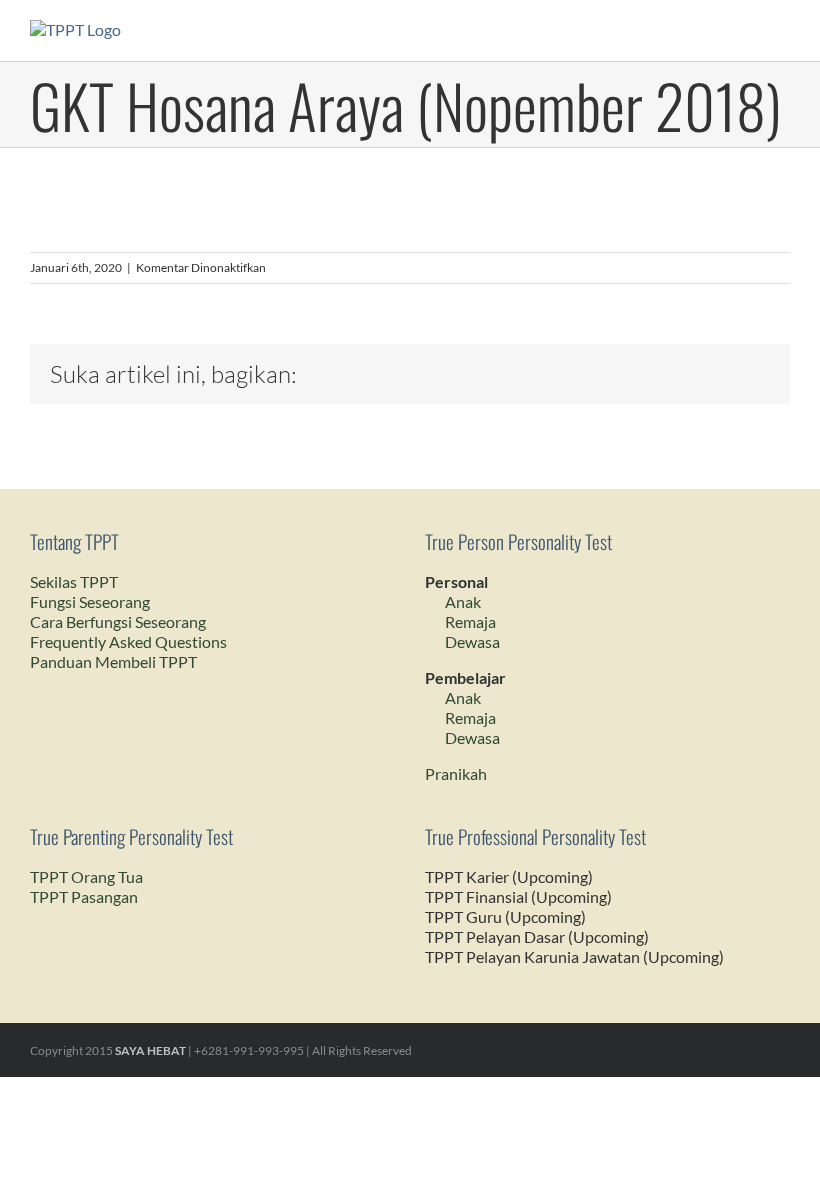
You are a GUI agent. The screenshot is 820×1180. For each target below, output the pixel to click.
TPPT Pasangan (84, 896)
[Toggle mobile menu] (782, 30)
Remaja (470, 621)
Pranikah (456, 773)
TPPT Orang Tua (86, 876)
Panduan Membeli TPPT (113, 661)
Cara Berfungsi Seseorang (118, 621)
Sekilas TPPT (74, 581)
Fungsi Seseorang (90, 601)
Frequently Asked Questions (128, 641)
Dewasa (472, 641)
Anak (463, 601)
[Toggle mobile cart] (746, 30)
